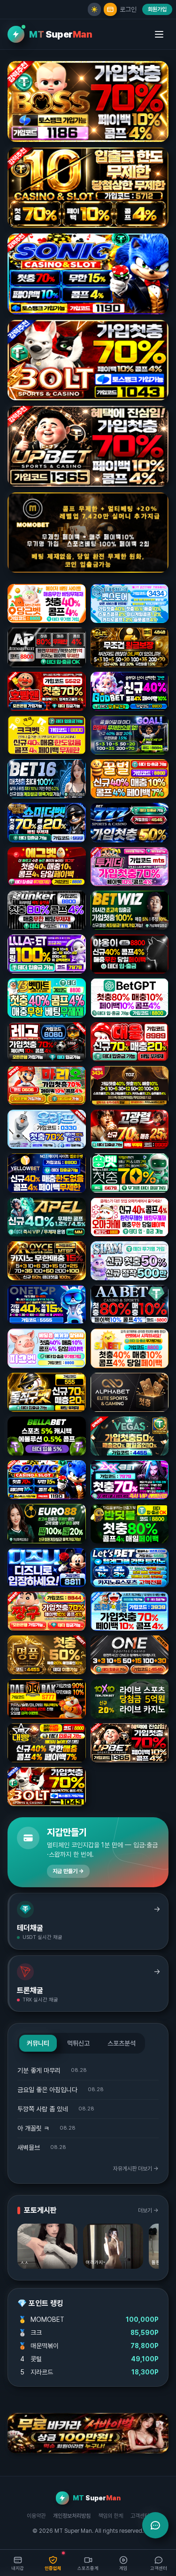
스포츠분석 (122, 2043)
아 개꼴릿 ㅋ (33, 2128)
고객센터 (140, 2516)
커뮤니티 (38, 2043)
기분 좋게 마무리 (39, 2070)
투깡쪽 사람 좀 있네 (43, 2109)
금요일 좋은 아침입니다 (47, 2090)
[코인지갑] (110, 9)
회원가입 (157, 9)
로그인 (128, 9)
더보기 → (148, 2210)
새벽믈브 (29, 2148)
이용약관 (36, 2516)
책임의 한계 (111, 2516)
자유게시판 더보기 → (136, 2169)
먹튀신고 (78, 2043)
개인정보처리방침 (72, 2516)
